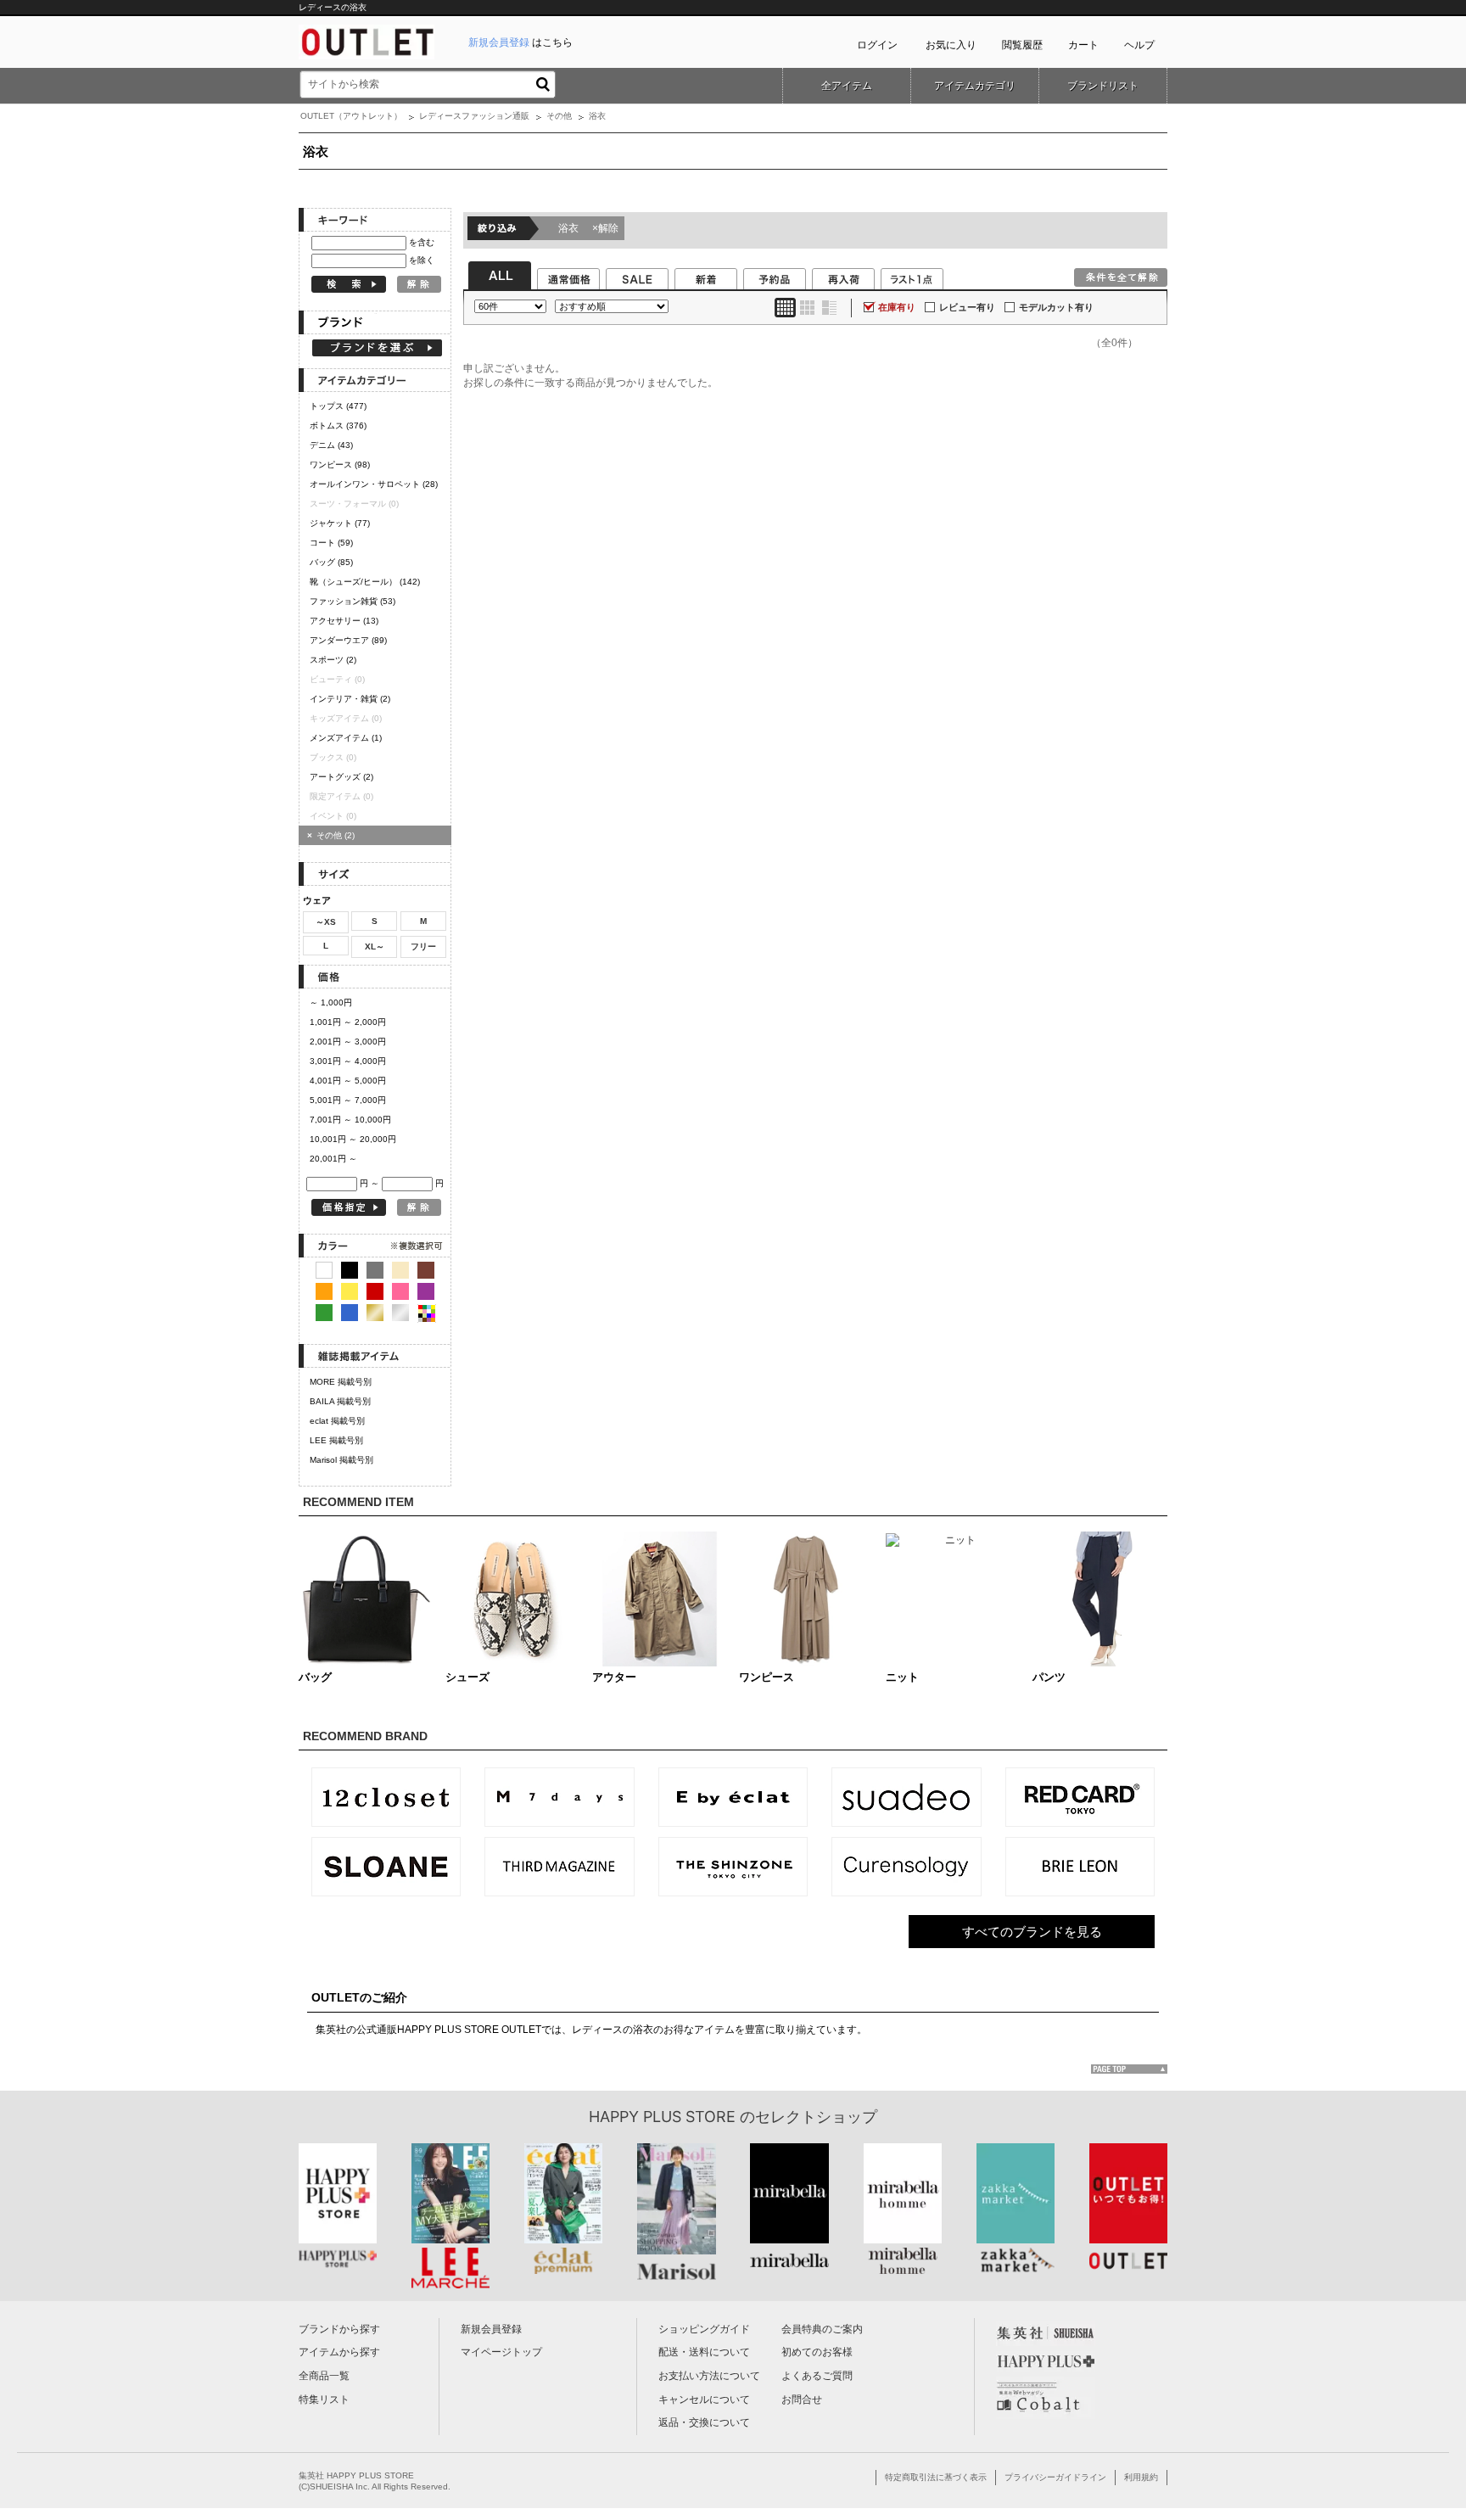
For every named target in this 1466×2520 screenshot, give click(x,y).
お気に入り (951, 45)
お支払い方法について (709, 2376)
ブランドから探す (339, 2329)
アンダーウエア (348, 640)
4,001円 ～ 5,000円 (348, 1081)
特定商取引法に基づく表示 (936, 2477)
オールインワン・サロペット (374, 484)
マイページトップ (501, 2352)
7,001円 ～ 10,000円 (350, 1120)
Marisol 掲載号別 (341, 1460)
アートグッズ (341, 777)
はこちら (520, 42)
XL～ (375, 946)
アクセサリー (344, 621)
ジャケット (340, 523)
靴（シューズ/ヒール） (365, 582)
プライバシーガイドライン (1055, 2477)
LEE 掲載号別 (336, 1440)
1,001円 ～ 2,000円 (348, 1022)
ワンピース (340, 465)
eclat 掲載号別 (337, 1421)
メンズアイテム (346, 738)
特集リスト (324, 2400)
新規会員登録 (491, 2329)
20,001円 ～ (333, 1159)
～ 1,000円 (331, 1002)
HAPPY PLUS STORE (662, 2117)
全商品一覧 (324, 2376)
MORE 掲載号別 (341, 1382)
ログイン (877, 45)
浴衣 (588, 228)
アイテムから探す (339, 2352)
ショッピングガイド (704, 2329)
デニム (331, 445)
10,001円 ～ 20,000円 (353, 1139)
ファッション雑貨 (353, 601)
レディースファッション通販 (474, 116)
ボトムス (338, 426)
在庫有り (897, 307)
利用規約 (1141, 2477)
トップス (338, 406)
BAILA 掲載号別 (340, 1401)
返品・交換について (704, 2422)
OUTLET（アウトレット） (351, 116)
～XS (326, 922)
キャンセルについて (704, 2400)
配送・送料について (704, 2352)
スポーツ (333, 660)
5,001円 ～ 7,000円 (348, 1100)
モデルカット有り (1056, 307)
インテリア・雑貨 (350, 699)
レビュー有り (967, 307)
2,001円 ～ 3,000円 (348, 1042)
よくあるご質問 (817, 2376)
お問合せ (802, 2400)
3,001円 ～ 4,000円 (348, 1061)
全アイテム (847, 86)
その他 (559, 116)
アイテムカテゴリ (975, 86)
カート (1083, 45)
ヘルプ (1139, 45)
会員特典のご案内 (822, 2329)
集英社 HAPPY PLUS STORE (356, 2475)
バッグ (331, 562)
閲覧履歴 (1022, 45)
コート (331, 543)
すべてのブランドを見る (1032, 1932)
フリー (423, 946)
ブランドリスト (1103, 86)
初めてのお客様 (817, 2352)
